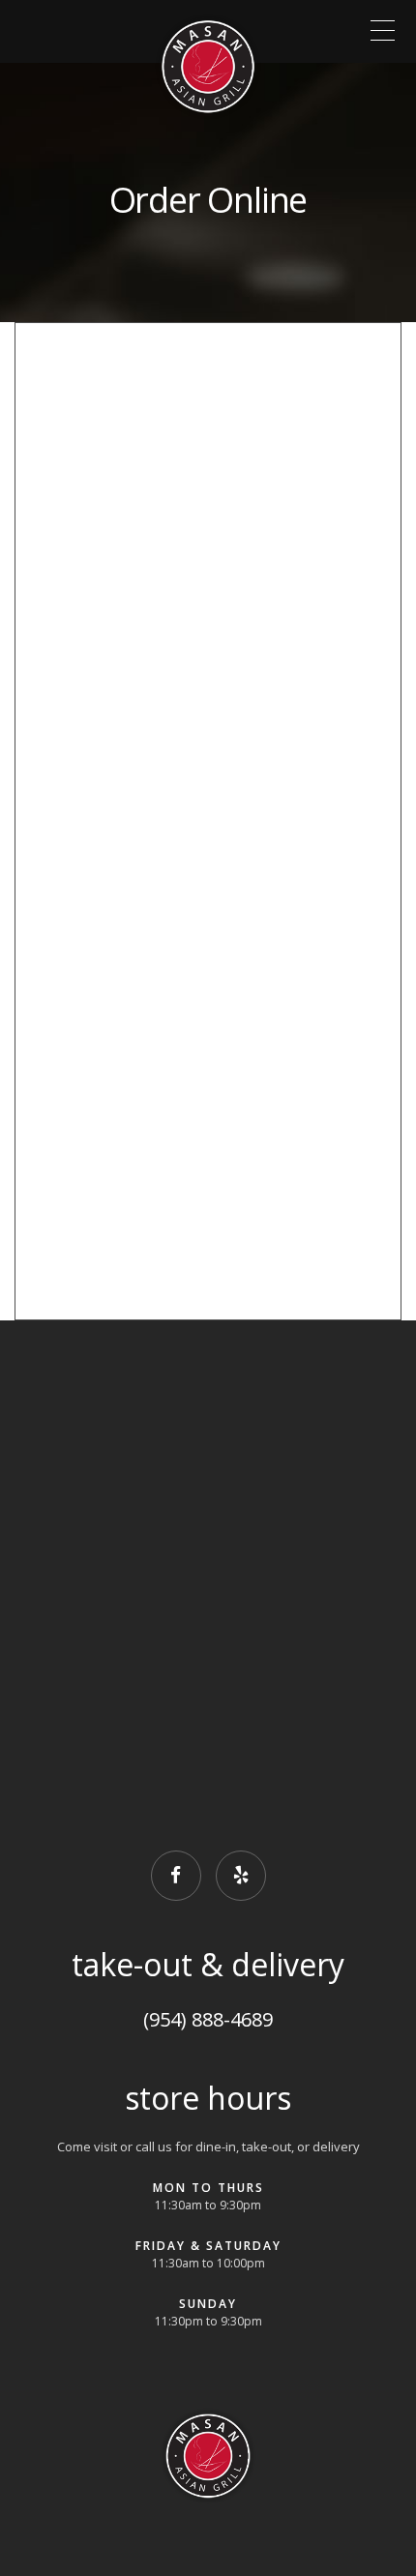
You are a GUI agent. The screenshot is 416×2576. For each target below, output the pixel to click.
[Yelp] (241, 1876)
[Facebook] (176, 1876)
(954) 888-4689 (208, 2019)
